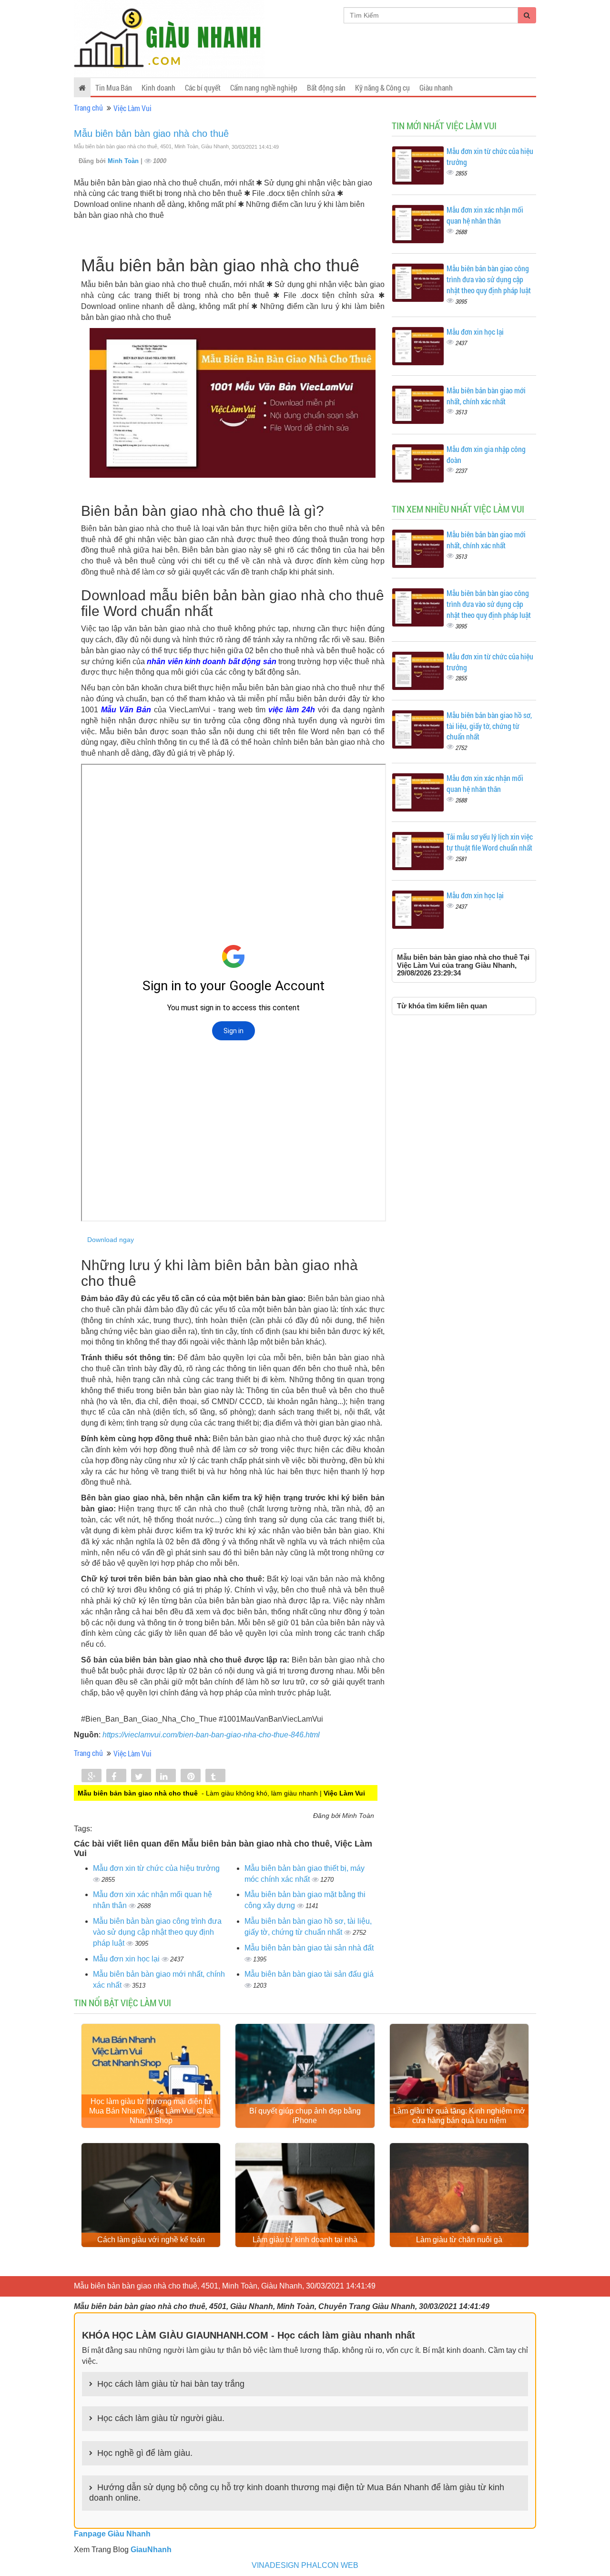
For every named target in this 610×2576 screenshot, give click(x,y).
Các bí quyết (203, 87)
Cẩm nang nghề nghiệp (264, 87)
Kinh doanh (158, 87)
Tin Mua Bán (114, 87)
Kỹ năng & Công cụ (382, 87)
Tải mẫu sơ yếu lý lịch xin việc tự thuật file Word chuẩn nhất (490, 842)
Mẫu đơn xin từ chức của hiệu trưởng (156, 1868)
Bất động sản (326, 87)
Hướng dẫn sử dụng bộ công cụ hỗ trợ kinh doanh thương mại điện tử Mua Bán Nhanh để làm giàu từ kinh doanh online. (297, 2493)
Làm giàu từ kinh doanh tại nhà (305, 2240)
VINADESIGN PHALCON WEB (305, 2565)
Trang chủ (88, 108)
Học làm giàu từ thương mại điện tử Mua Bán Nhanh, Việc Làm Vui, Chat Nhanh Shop (151, 2111)
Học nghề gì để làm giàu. (145, 2453)
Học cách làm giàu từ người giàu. (161, 2418)
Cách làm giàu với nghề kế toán (151, 2240)
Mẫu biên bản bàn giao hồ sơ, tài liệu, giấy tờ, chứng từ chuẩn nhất (489, 726)
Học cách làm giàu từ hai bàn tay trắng (171, 2384)
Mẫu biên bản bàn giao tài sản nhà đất (309, 1948)
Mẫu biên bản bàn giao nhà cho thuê (151, 133)
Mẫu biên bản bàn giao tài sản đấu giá (309, 1974)
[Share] (91, 1776)
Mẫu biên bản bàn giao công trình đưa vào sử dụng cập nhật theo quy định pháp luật (157, 1932)
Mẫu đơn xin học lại (127, 1959)
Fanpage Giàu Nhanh (112, 2534)
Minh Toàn (124, 161)
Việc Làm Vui (132, 108)
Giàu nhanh (436, 87)
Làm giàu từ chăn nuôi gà (459, 2240)
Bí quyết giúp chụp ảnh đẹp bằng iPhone (305, 2116)
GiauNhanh (151, 2550)
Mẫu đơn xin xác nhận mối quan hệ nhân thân (485, 215)
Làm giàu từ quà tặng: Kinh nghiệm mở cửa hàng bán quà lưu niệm (459, 2116)
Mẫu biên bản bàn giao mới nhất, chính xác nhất (486, 396)
